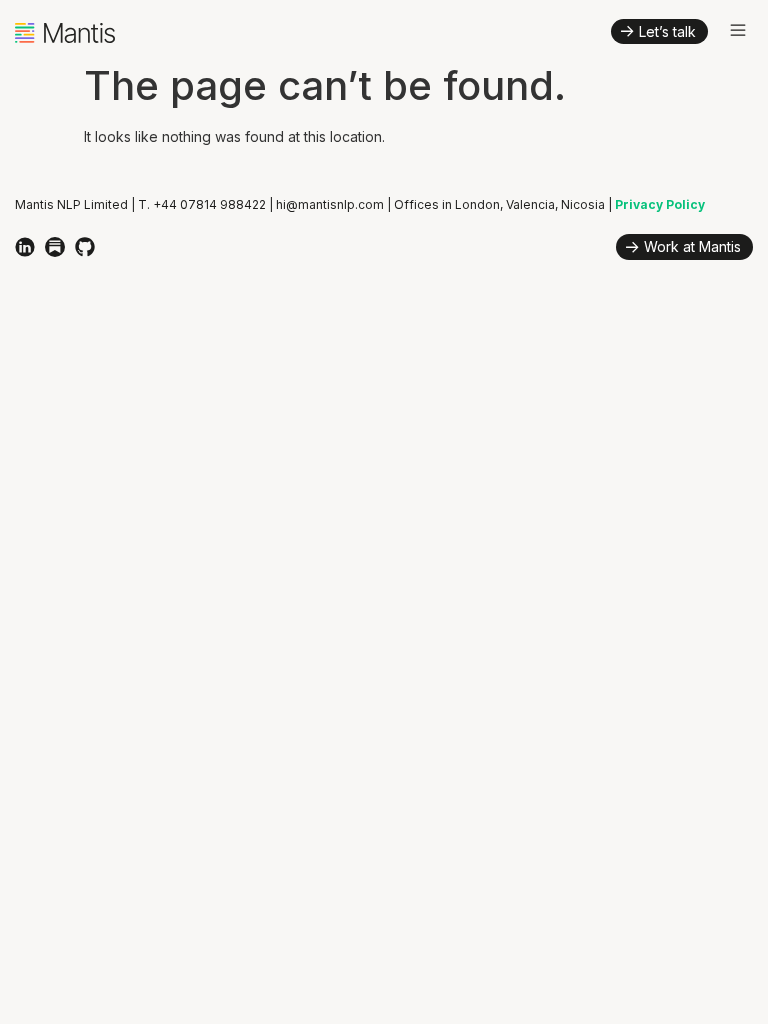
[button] (738, 31)
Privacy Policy (660, 204)
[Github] (85, 247)
